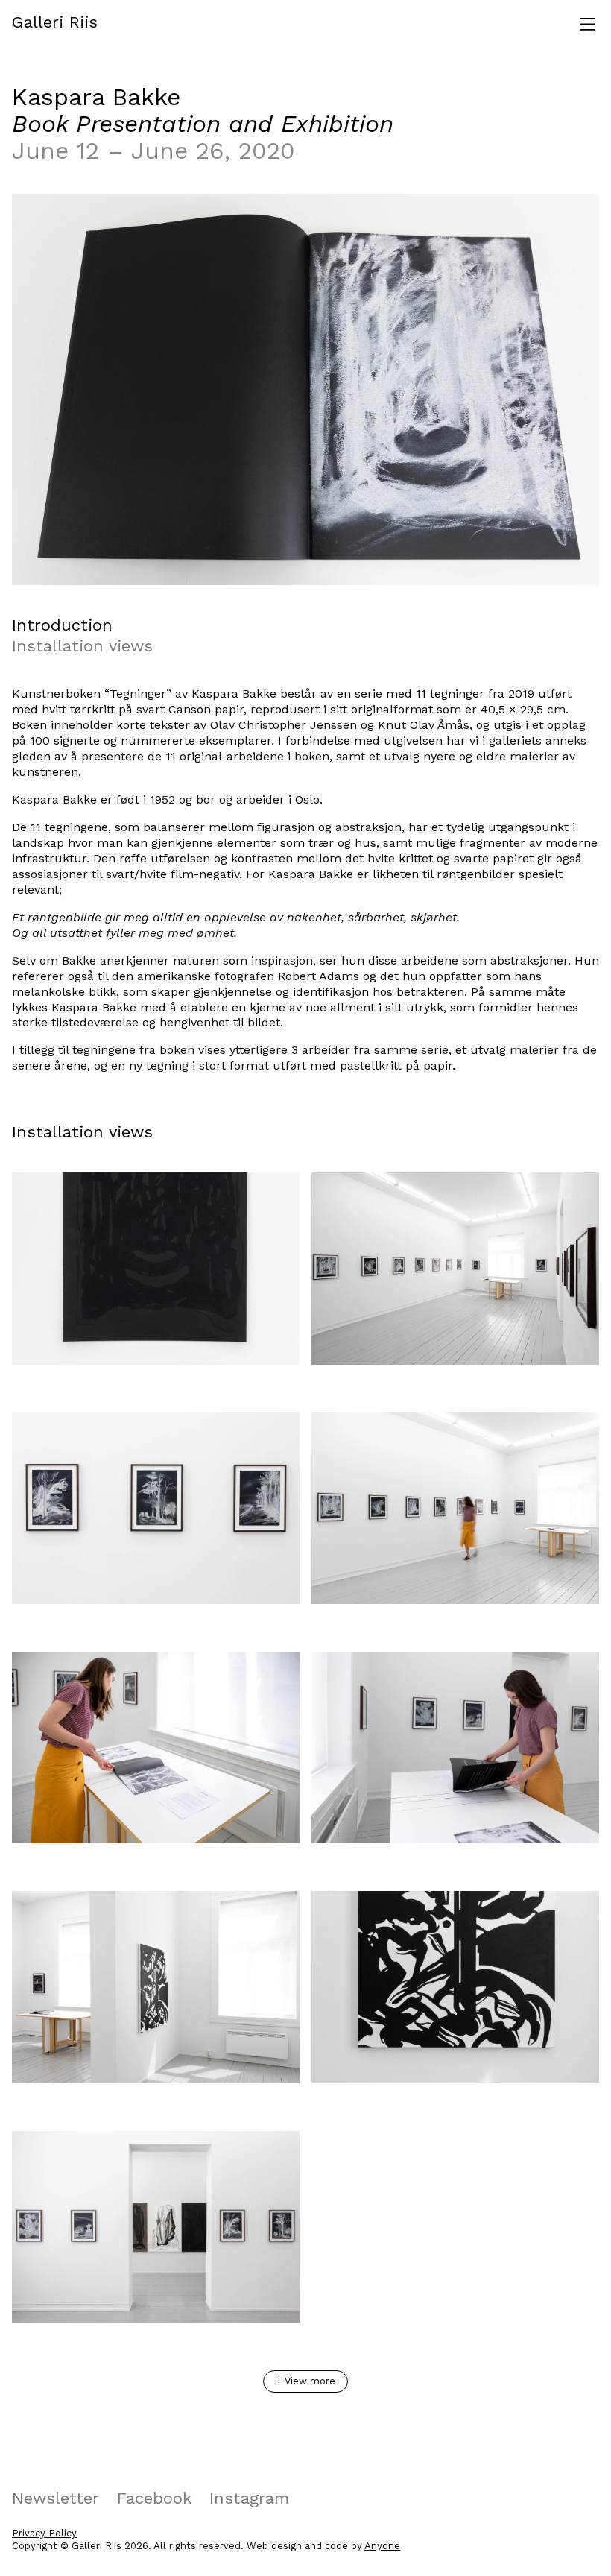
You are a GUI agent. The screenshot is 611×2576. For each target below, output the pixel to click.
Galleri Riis (55, 22)
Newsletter (56, 2498)
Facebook (154, 2498)
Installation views (82, 646)
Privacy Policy (44, 2533)
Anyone (382, 2546)
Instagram (249, 2498)
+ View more (305, 2381)
